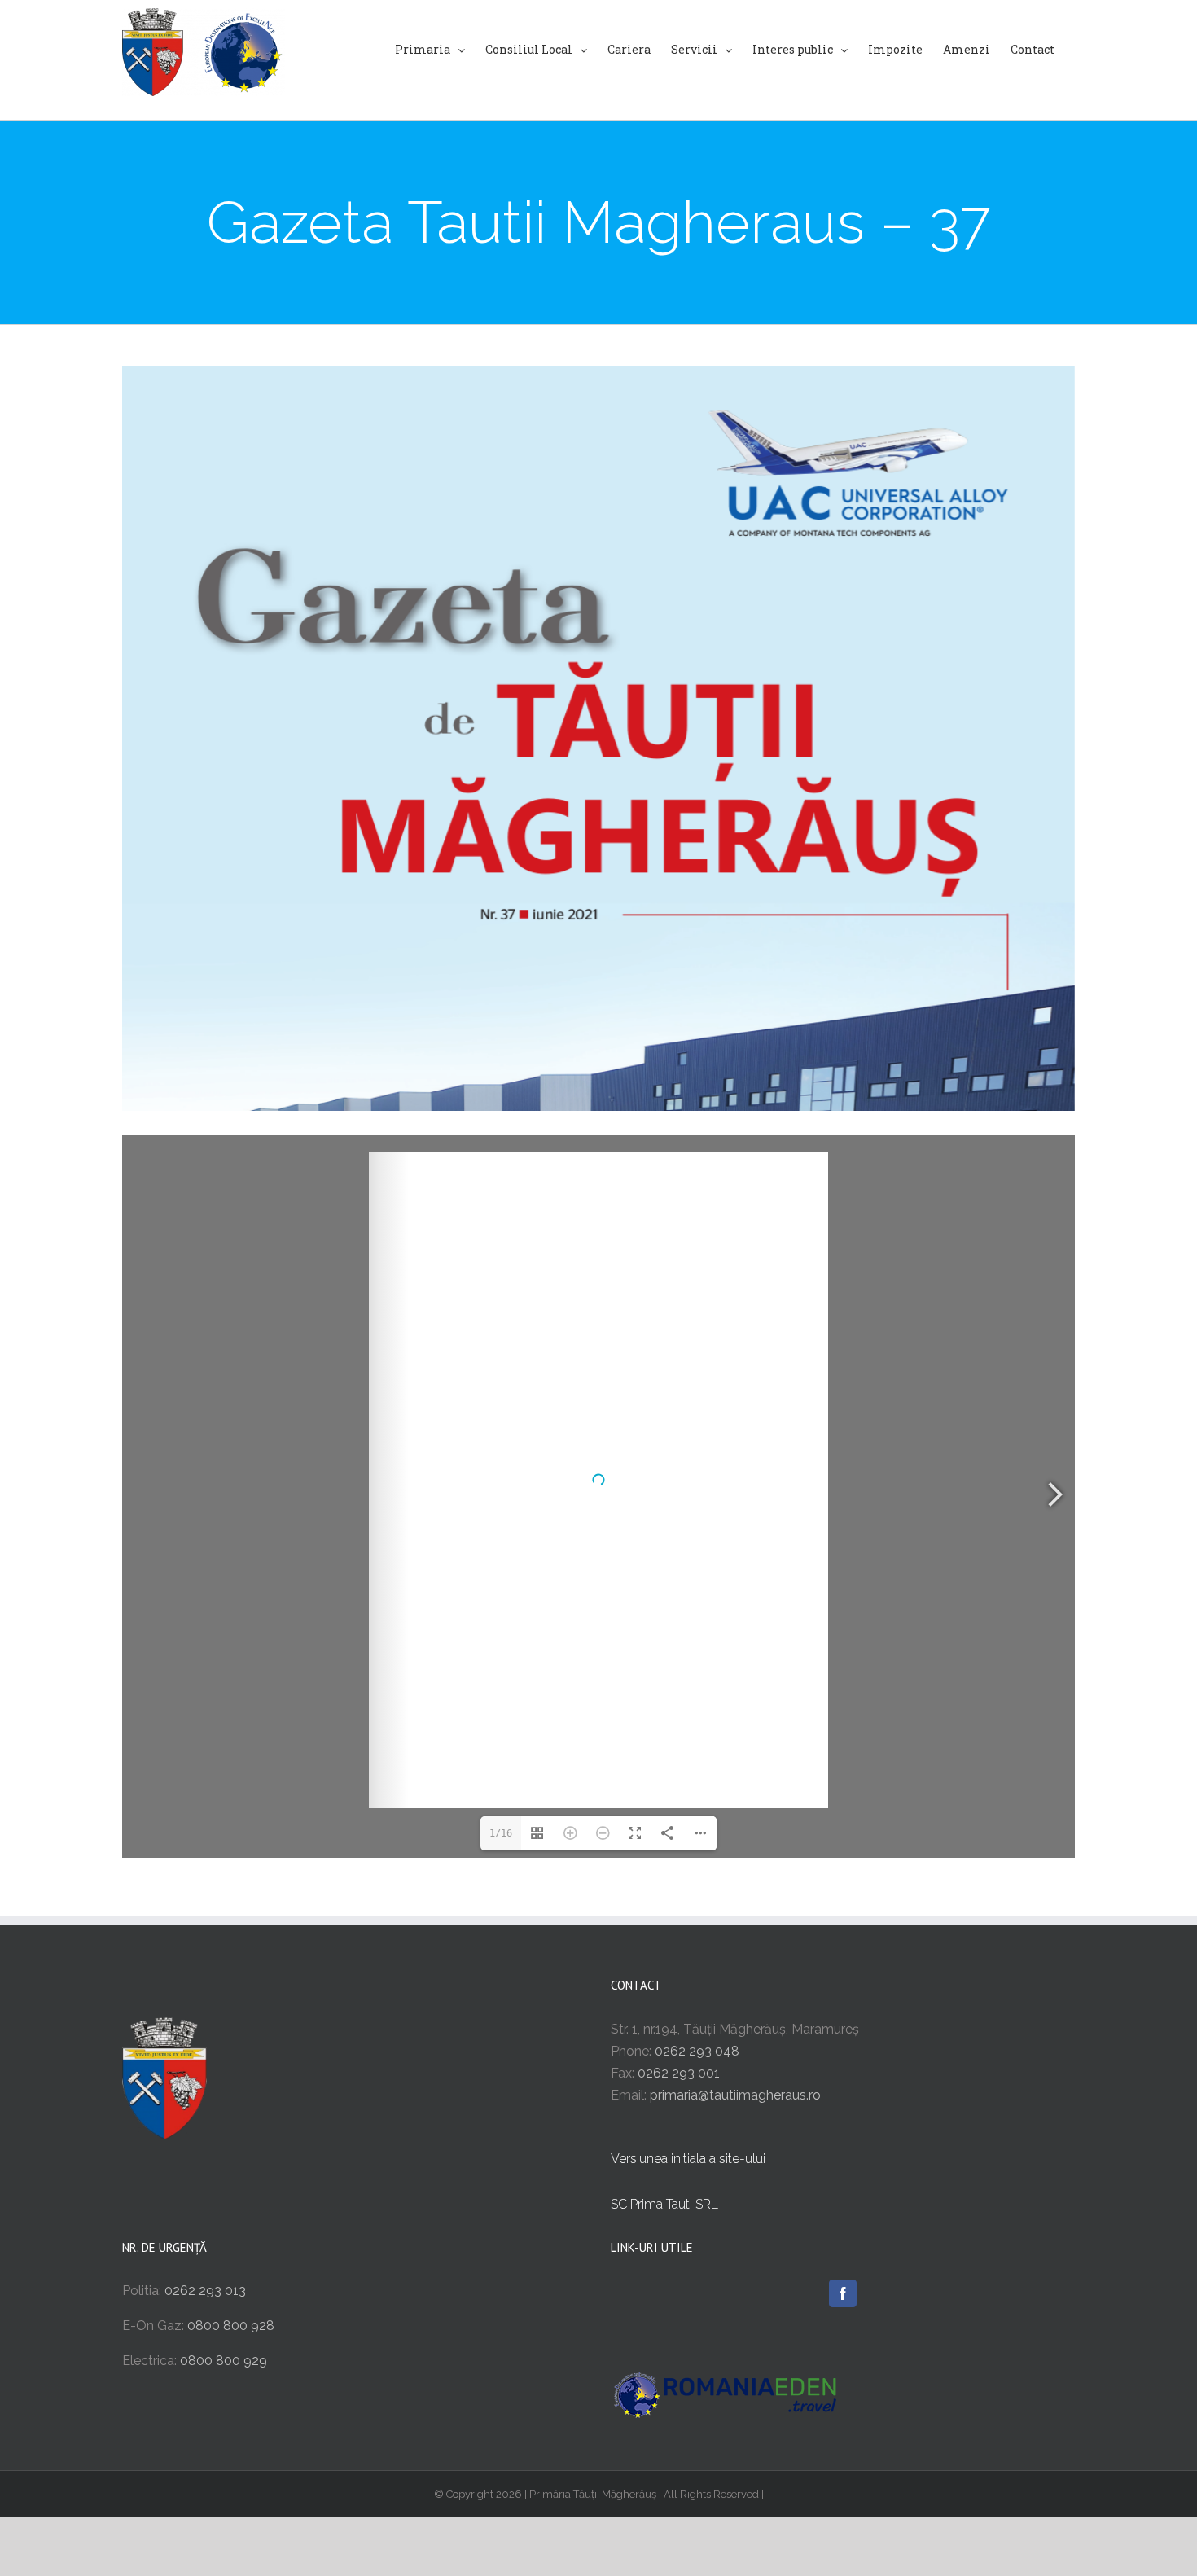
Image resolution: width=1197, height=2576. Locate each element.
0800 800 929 (224, 2361)
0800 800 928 (231, 2326)
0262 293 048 (697, 2051)
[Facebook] (843, 2293)
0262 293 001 (679, 2073)
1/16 (501, 1833)
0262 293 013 (205, 2291)
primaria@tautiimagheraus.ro (735, 2095)
